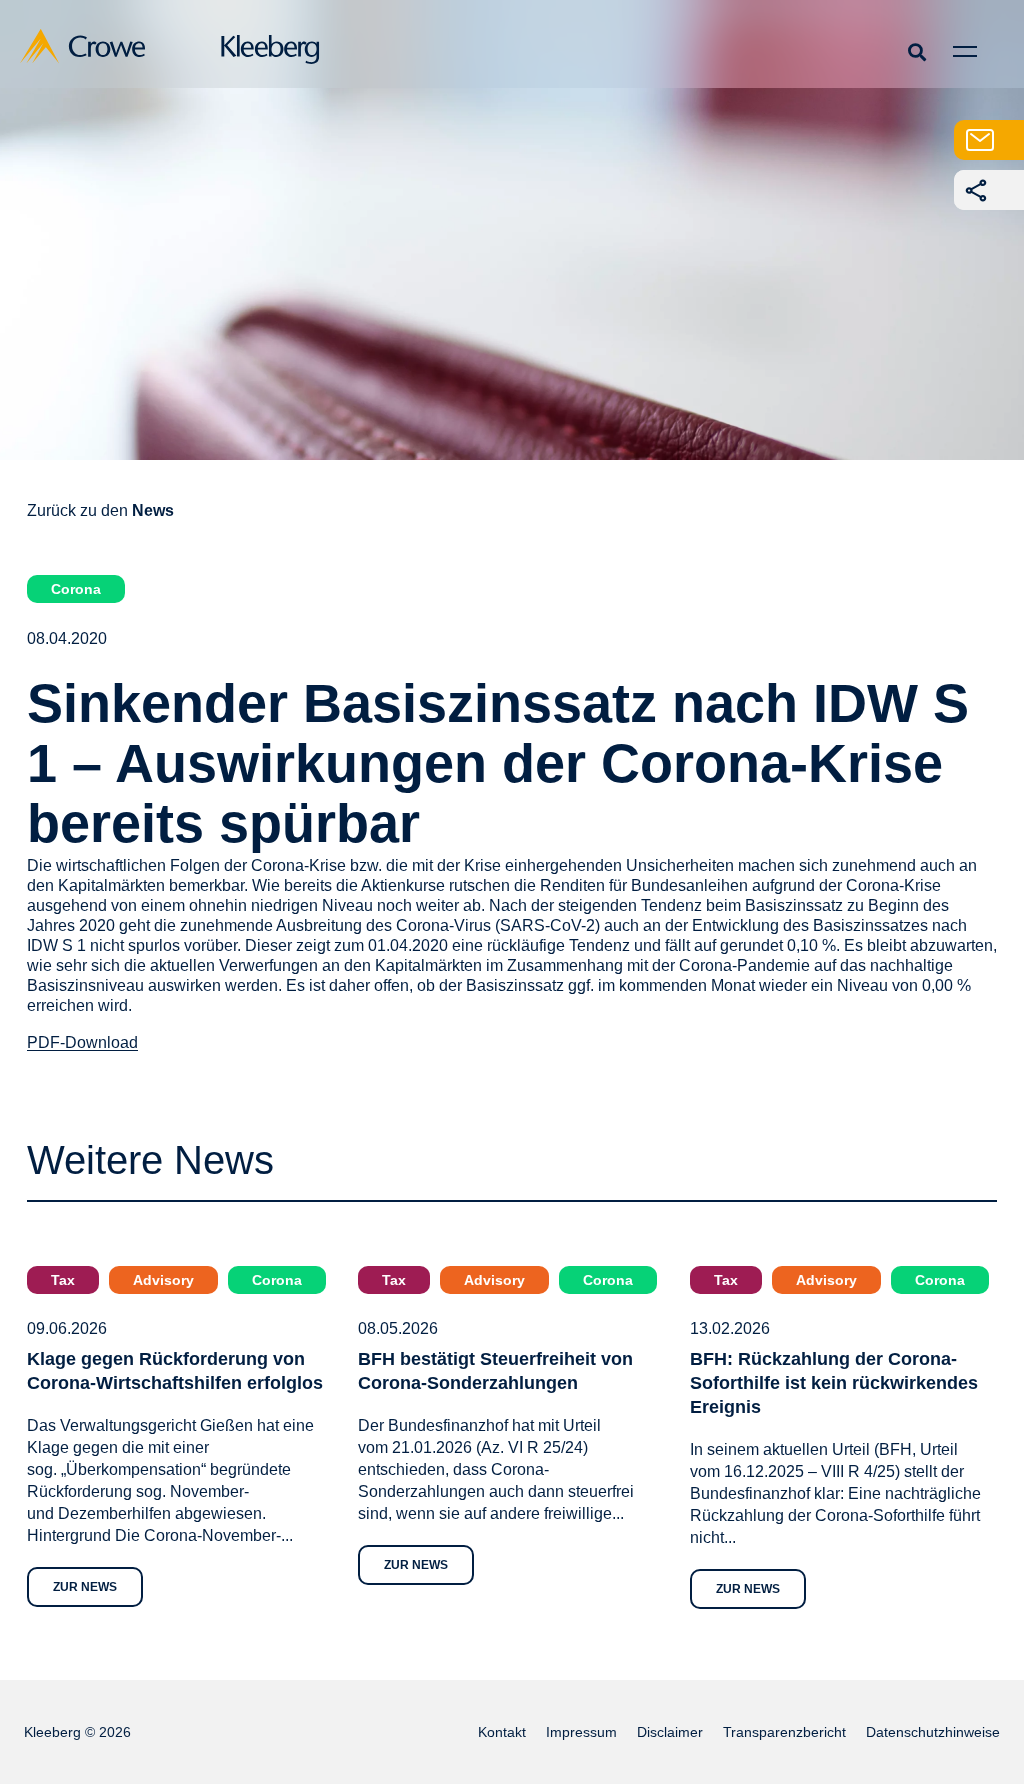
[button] (916, 51)
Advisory (163, 1280)
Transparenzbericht (784, 1732)
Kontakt (502, 1732)
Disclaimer (670, 1732)
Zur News (85, 1587)
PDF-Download (82, 1042)
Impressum (581, 1732)
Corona (76, 589)
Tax (63, 1280)
